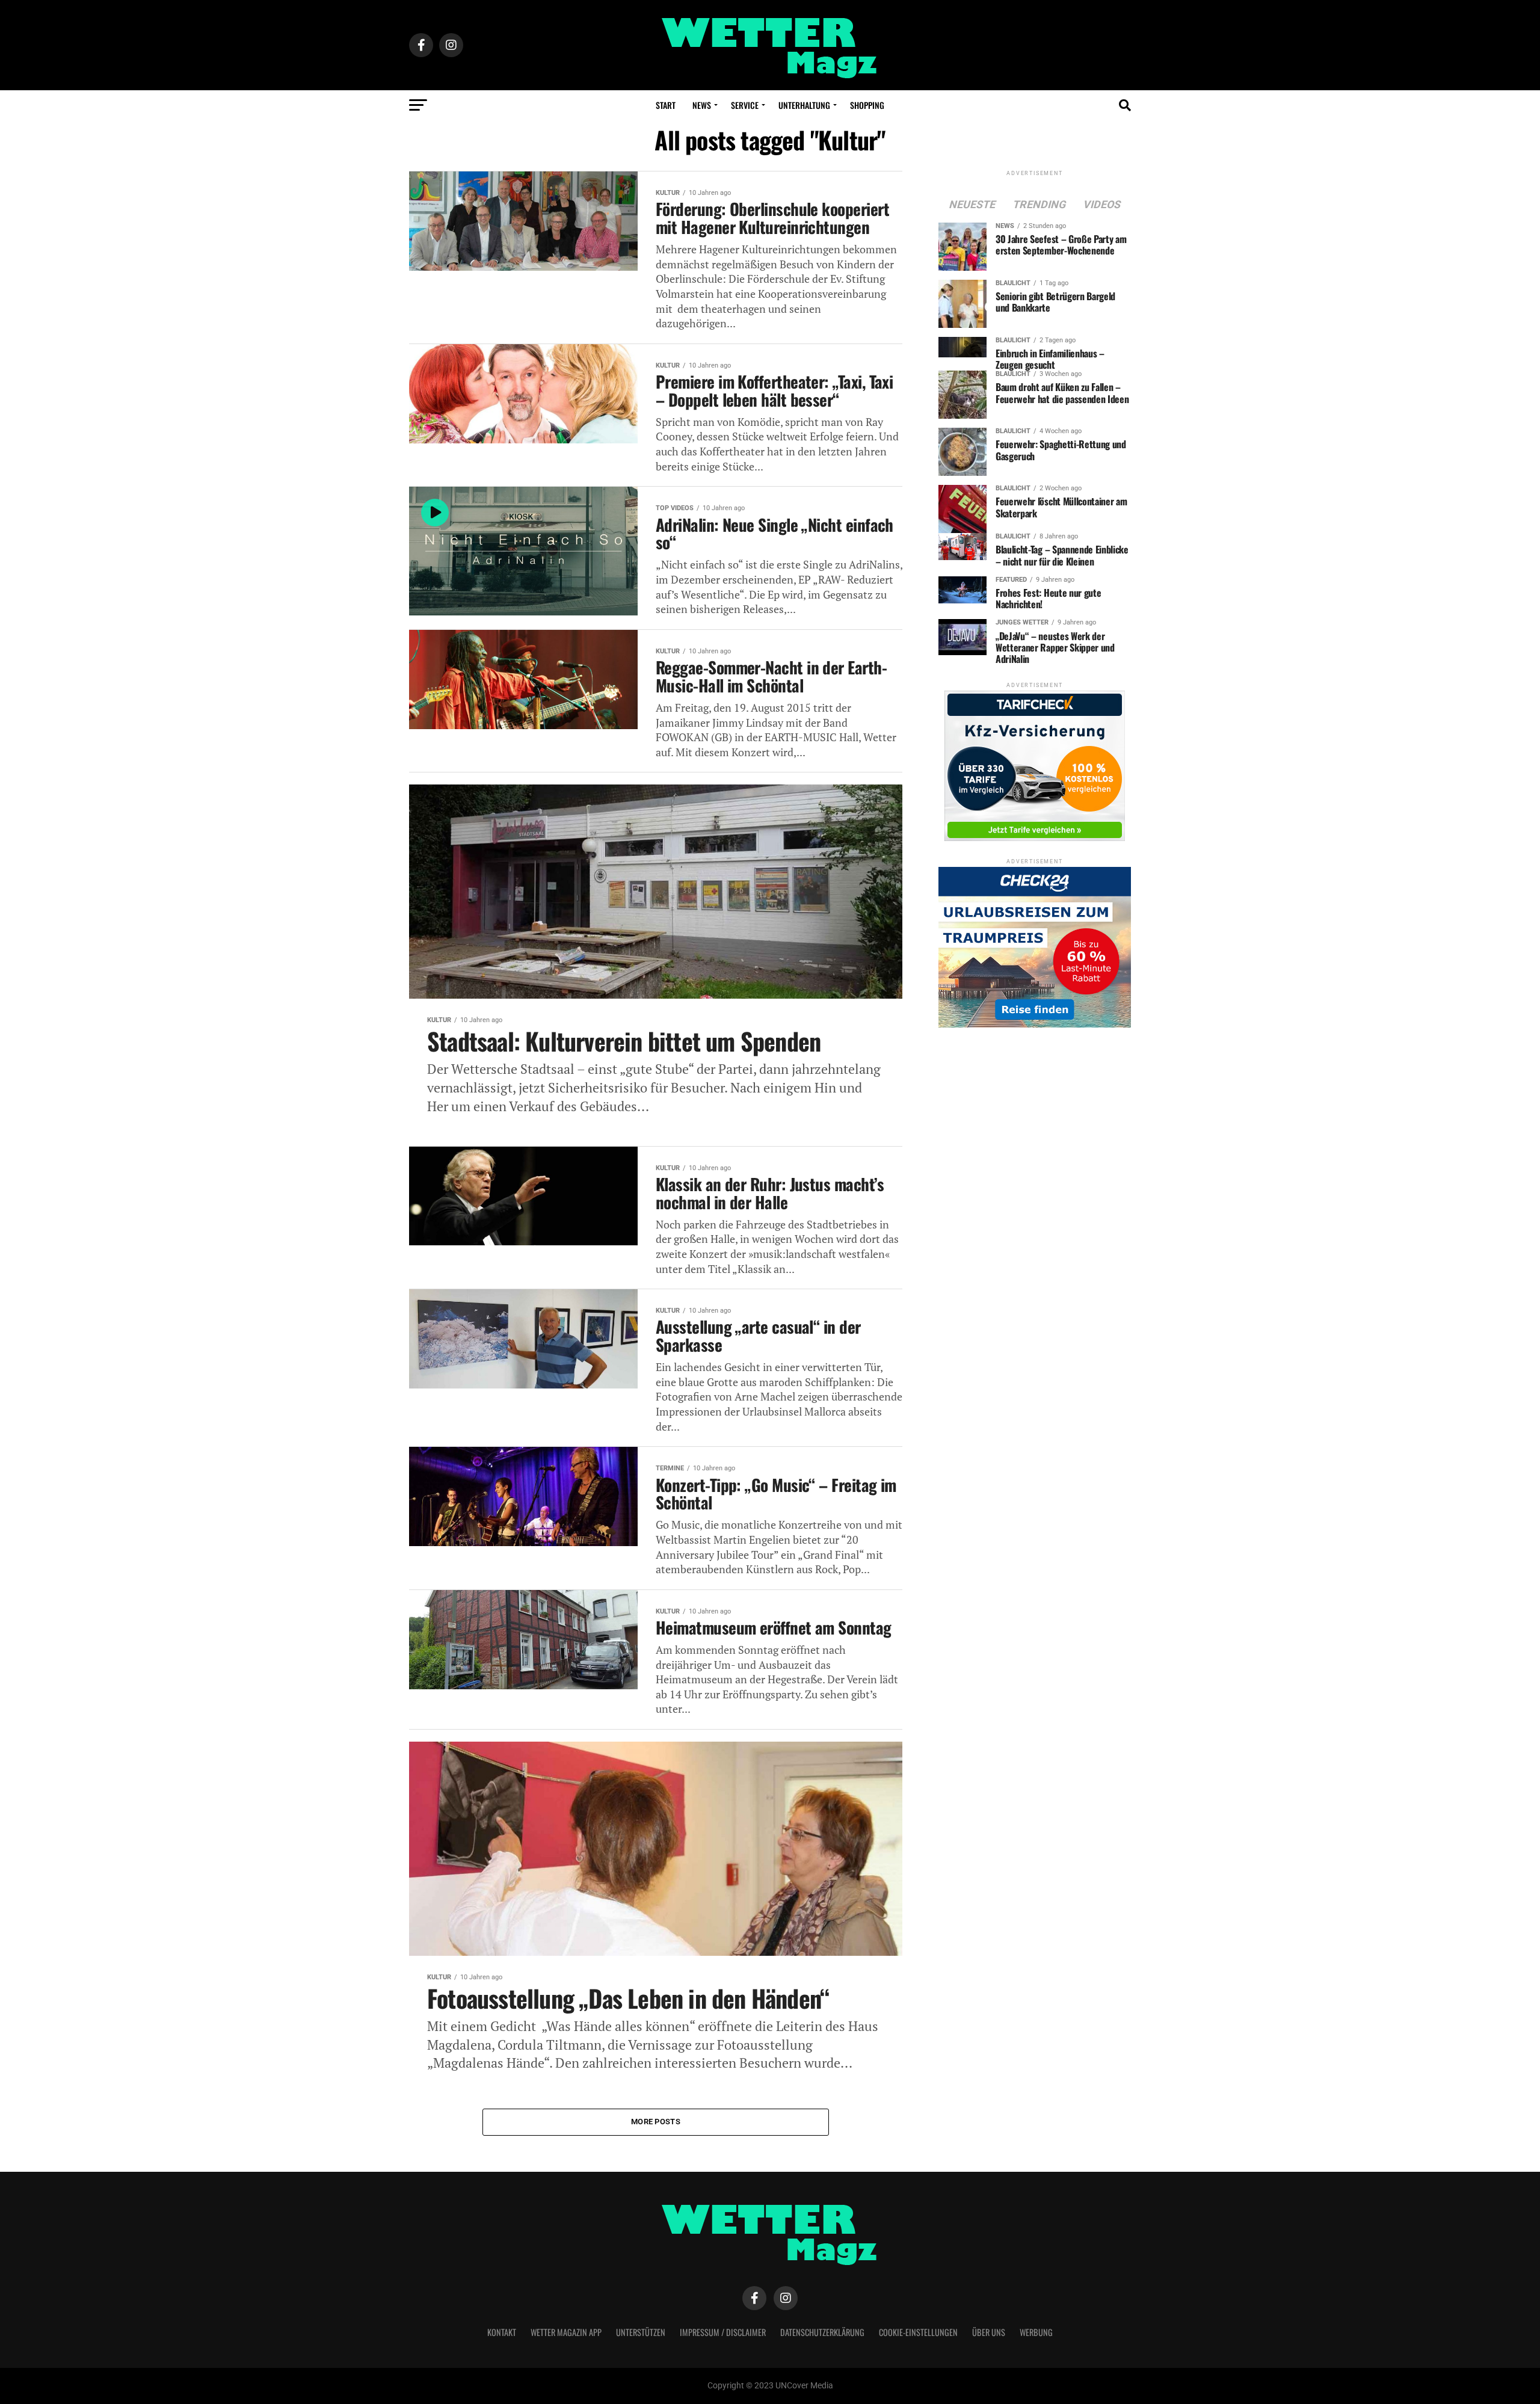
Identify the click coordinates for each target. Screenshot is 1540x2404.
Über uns (989, 2332)
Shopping (867, 105)
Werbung (1036, 2332)
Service (745, 105)
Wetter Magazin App (566, 2332)
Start (666, 105)
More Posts (656, 2122)
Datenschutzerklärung (822, 2332)
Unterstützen (641, 2332)
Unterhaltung (804, 105)
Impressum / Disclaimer (723, 2332)
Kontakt (502, 2332)
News (702, 105)
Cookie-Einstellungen (918, 2332)
